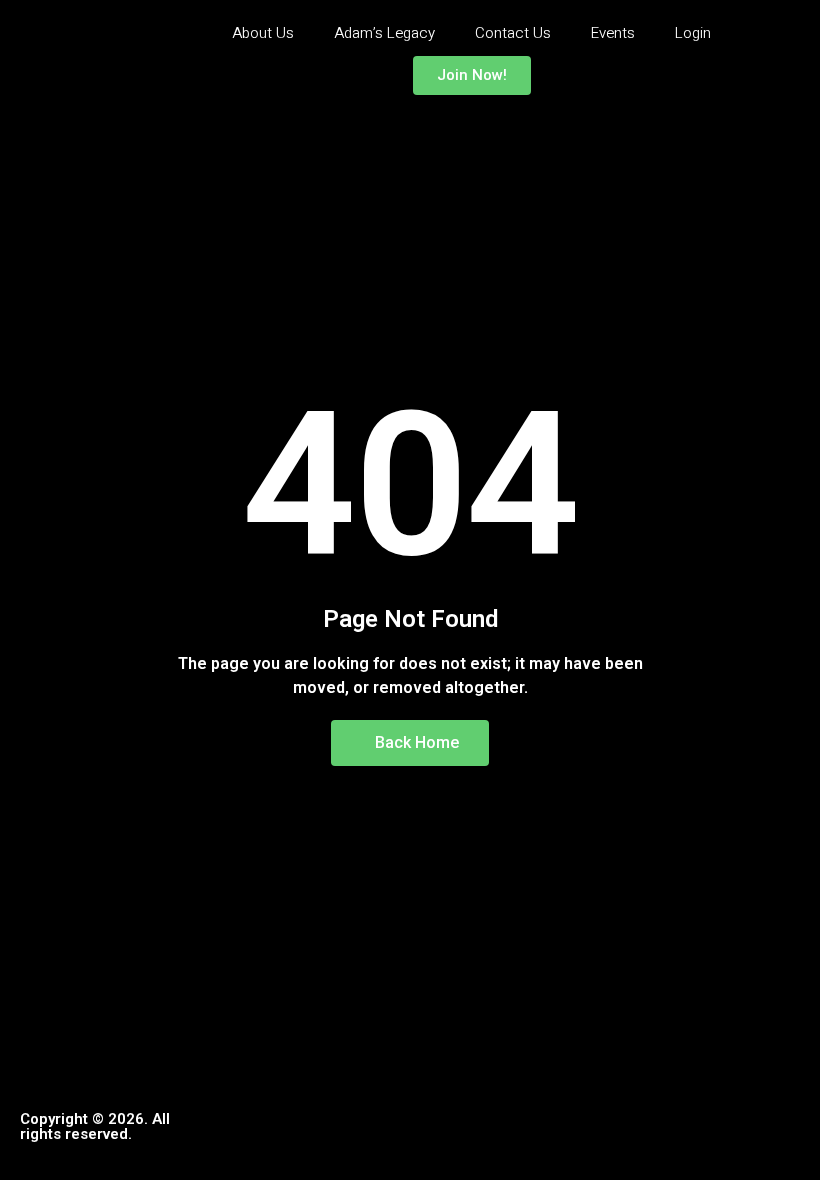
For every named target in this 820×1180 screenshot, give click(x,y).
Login (693, 33)
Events (613, 33)
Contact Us (513, 33)
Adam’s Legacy (384, 33)
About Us (263, 33)
